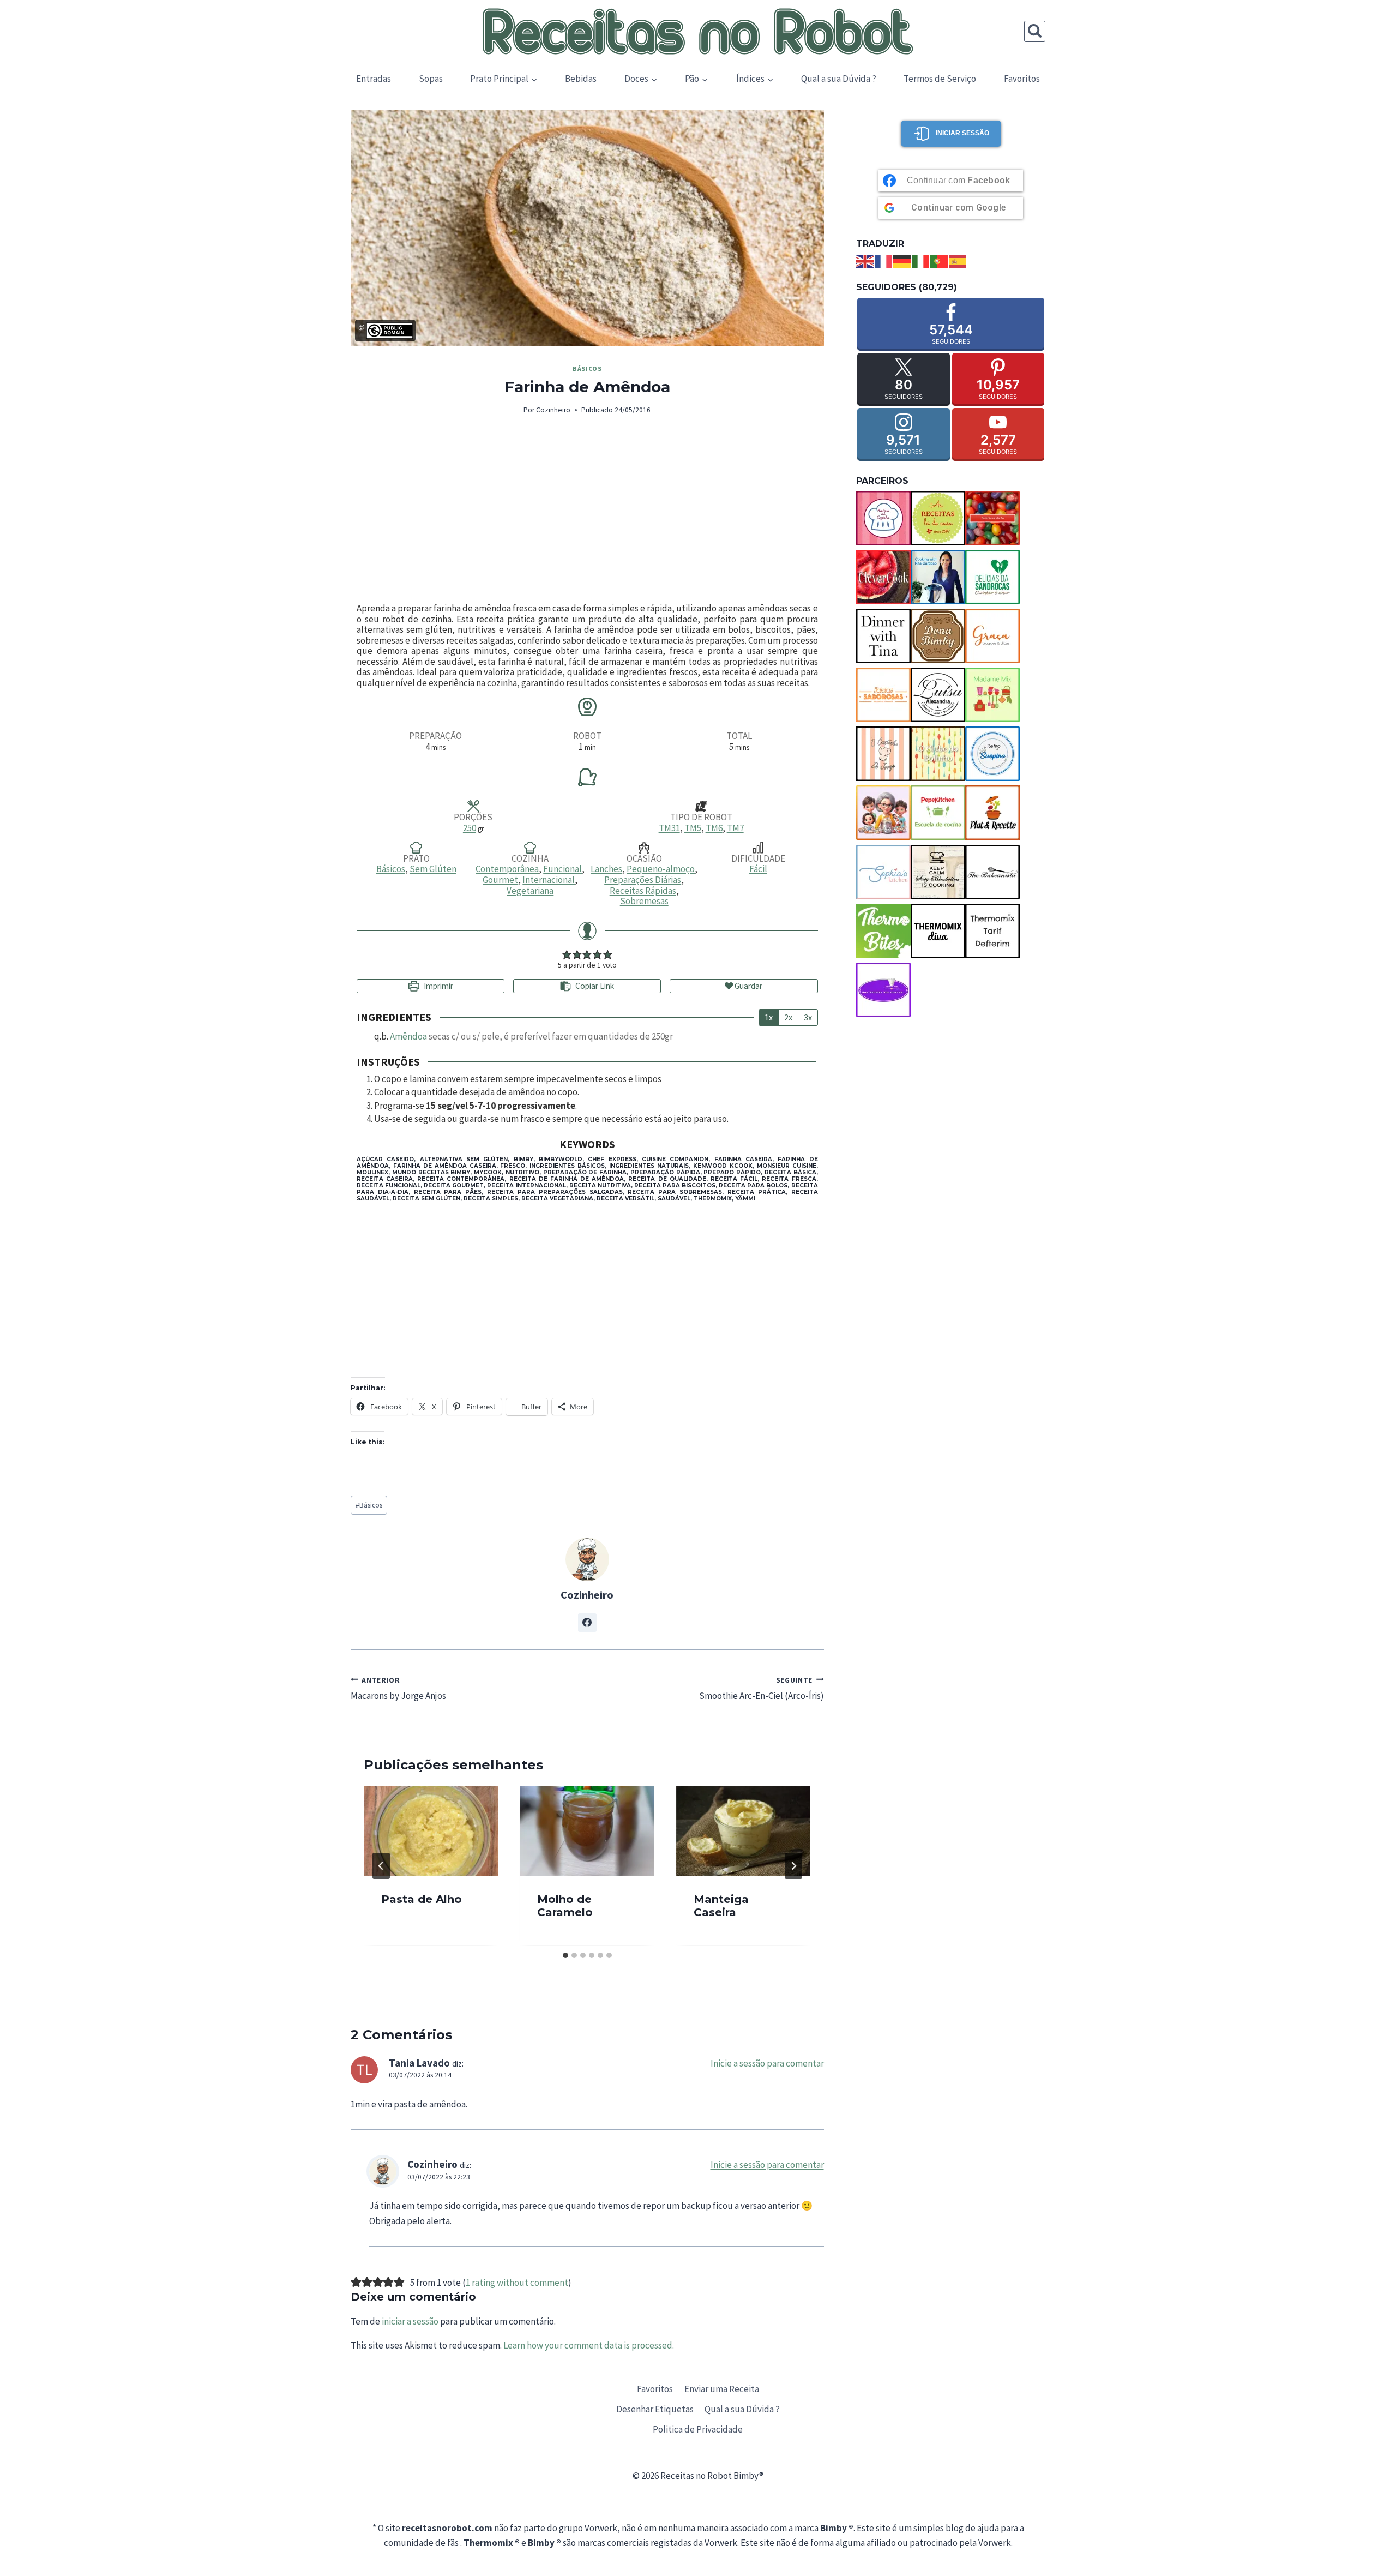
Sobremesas (644, 901)
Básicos (587, 368)
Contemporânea (507, 869)
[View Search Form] (1035, 31)
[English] (865, 260)
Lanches (606, 869)
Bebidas (581, 79)
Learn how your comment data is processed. (589, 2345)
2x (788, 1017)
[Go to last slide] (381, 1866)
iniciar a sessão (410, 2321)
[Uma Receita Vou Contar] (883, 990)
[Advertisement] (587, 510)
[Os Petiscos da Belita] (883, 813)
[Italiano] (921, 260)
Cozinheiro (553, 410)
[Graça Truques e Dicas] (992, 636)
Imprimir (438, 986)
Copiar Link (595, 986)
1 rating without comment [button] (517, 2283)
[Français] (884, 260)
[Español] (958, 260)
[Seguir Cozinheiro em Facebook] (587, 1623)
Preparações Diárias (643, 880)
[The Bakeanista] (992, 872)
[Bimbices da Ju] (992, 518)
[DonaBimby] (938, 636)
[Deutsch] (902, 260)
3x (808, 1017)
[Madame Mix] (992, 695)
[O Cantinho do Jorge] (883, 754)
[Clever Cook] (883, 577)
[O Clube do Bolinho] (938, 754)
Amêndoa (408, 1036)
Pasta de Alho (422, 1900)
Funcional (562, 869)
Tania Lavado (419, 2063)
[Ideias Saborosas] (883, 695)
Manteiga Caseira (721, 1906)
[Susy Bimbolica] (938, 872)
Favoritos (1022, 79)
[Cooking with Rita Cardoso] (938, 577)
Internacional (549, 880)
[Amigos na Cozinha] (883, 518)
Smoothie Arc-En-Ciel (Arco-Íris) (762, 1688)
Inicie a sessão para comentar (767, 2063)
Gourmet (500, 880)
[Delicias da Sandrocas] (992, 577)
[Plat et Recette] (992, 813)
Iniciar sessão (962, 133)
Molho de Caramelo (565, 1906)
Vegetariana (530, 891)
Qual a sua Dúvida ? (839, 79)
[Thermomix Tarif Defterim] (992, 931)
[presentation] (431, 1830)
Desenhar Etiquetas (655, 2409)
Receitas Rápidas (643, 891)
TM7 (735, 828)
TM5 (693, 828)
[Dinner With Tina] (883, 636)
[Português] (940, 260)
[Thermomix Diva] (938, 931)
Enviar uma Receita (722, 2389)
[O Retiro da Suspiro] (992, 754)
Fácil (758, 869)
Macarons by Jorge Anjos (398, 1688)
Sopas (431, 79)
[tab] (565, 1955)
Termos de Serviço (940, 79)
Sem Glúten (433, 869)
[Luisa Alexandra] (938, 695)
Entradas (374, 79)
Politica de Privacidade (698, 2429)
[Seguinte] (793, 1866)
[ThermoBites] (883, 931)
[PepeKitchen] (938, 813)
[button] (567, 954)
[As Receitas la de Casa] (938, 518)
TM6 (714, 828)
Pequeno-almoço (661, 869)
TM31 (669, 828)
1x (769, 1017)
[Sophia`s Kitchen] (883, 872)
